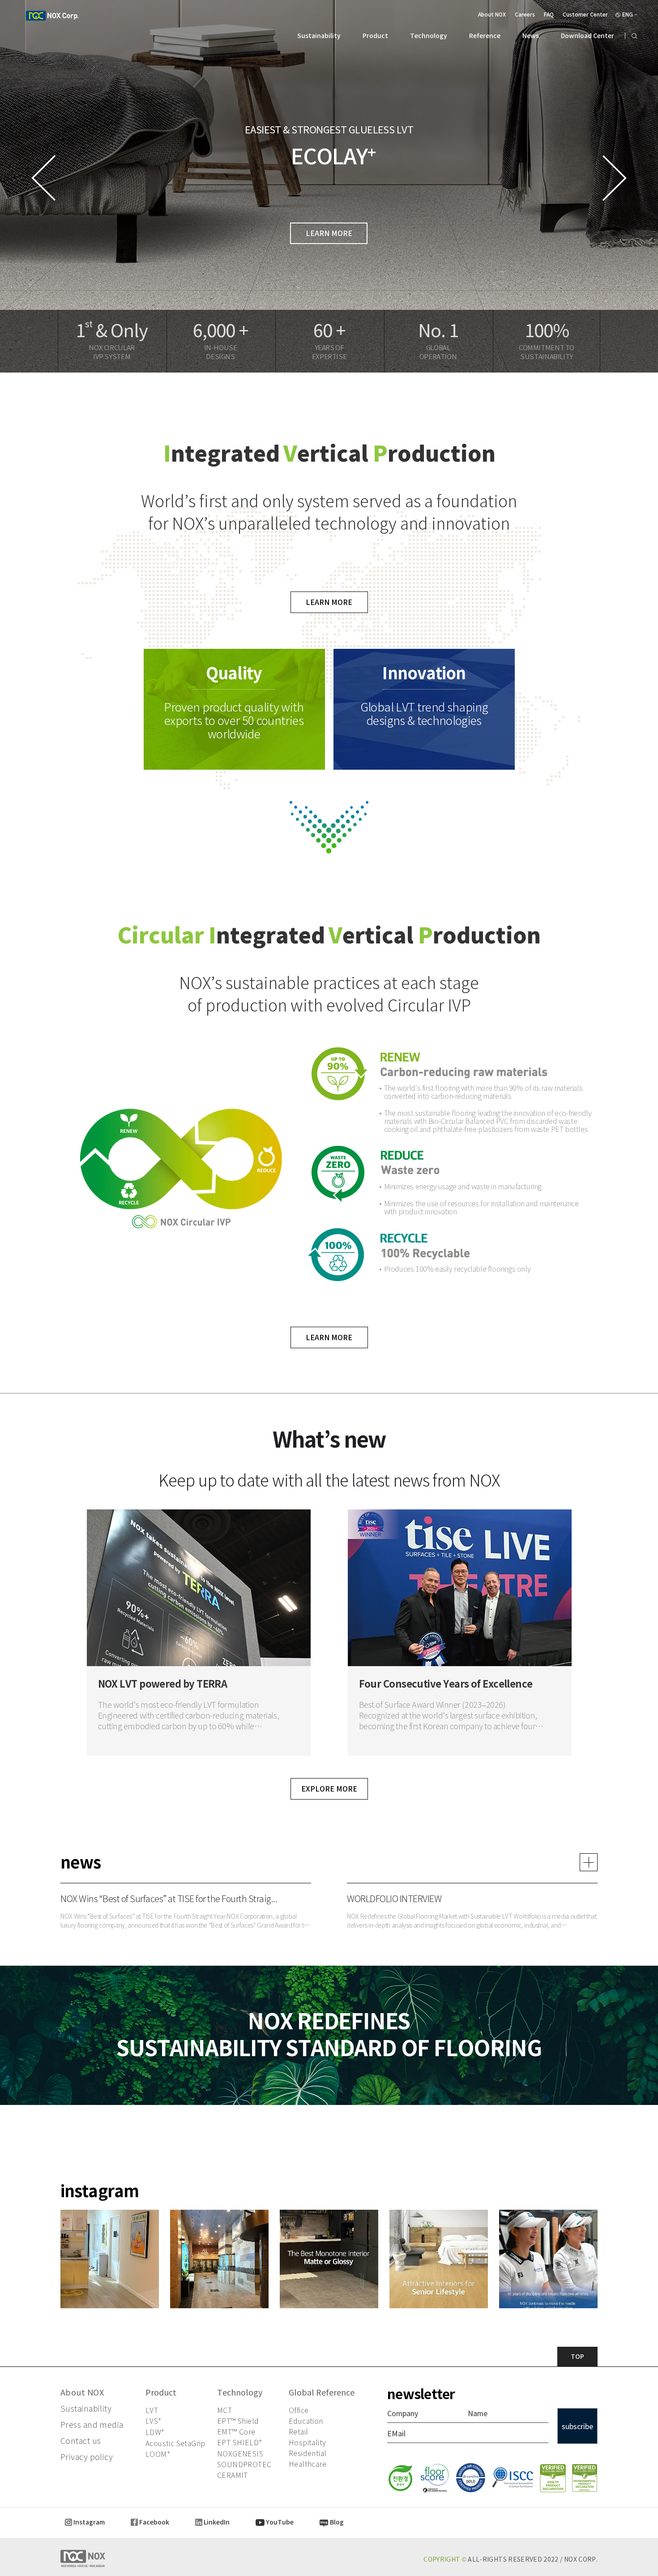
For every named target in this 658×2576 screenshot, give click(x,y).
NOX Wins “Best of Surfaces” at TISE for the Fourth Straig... (169, 1899)
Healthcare (308, 2464)
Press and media (92, 2425)
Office (299, 2411)
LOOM (158, 2454)
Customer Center (585, 15)
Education (306, 2421)
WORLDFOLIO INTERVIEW (394, 1899)
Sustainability (319, 36)
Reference (485, 36)
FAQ (549, 15)
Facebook (154, 2522)
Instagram (88, 2522)
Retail (298, 2432)
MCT (224, 2411)
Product (375, 36)
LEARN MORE (329, 233)
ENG (628, 15)
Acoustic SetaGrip (175, 2444)
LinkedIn (216, 2522)
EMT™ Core (236, 2432)
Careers (525, 15)
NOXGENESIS (240, 2454)
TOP (577, 2357)
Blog (336, 2522)
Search (631, 36)
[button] (614, 178)
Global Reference (322, 2393)
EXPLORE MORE (329, 1789)
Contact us (81, 2441)
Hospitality (307, 2443)
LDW (155, 2432)
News (531, 36)
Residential (308, 2454)
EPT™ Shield (238, 2421)
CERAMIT (233, 2475)
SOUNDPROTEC (244, 2465)
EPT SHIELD (239, 2443)
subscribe (577, 2426)
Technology (429, 36)
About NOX (492, 15)
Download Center (587, 36)
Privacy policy (87, 2457)
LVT (152, 2411)
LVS (154, 2421)
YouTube (279, 2522)
